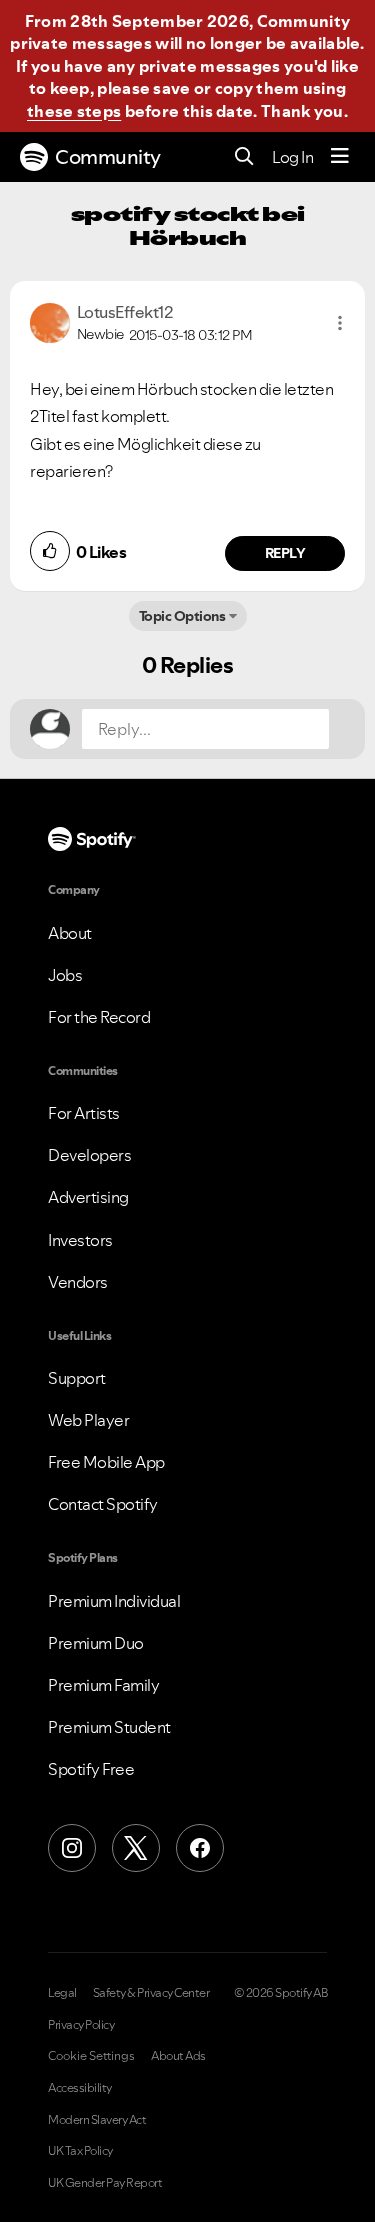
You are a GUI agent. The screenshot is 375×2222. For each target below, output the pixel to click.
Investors (80, 1240)
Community (108, 157)
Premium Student (109, 1727)
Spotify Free (91, 1769)
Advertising (88, 1197)
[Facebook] (200, 1848)
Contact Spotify (103, 1504)
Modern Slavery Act (97, 2120)
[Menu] (340, 157)
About (70, 933)
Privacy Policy (81, 2025)
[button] (340, 323)
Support (77, 1378)
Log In (292, 157)
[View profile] (50, 321)
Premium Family (103, 1685)
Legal (62, 1993)
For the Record (99, 1017)
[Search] (244, 157)
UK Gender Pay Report (105, 2183)
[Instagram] (72, 1848)
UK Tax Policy (80, 2151)
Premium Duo (96, 1643)
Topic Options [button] (182, 616)
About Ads (178, 2056)
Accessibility (80, 2088)
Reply (285, 553)
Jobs (65, 975)
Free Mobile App (106, 1462)
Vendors (78, 1282)
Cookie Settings (91, 2056)
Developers (89, 1155)
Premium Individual (114, 1601)
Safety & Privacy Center (151, 1993)
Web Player (88, 1420)
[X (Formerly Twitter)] (136, 1848)
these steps (74, 111)
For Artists (84, 1113)
